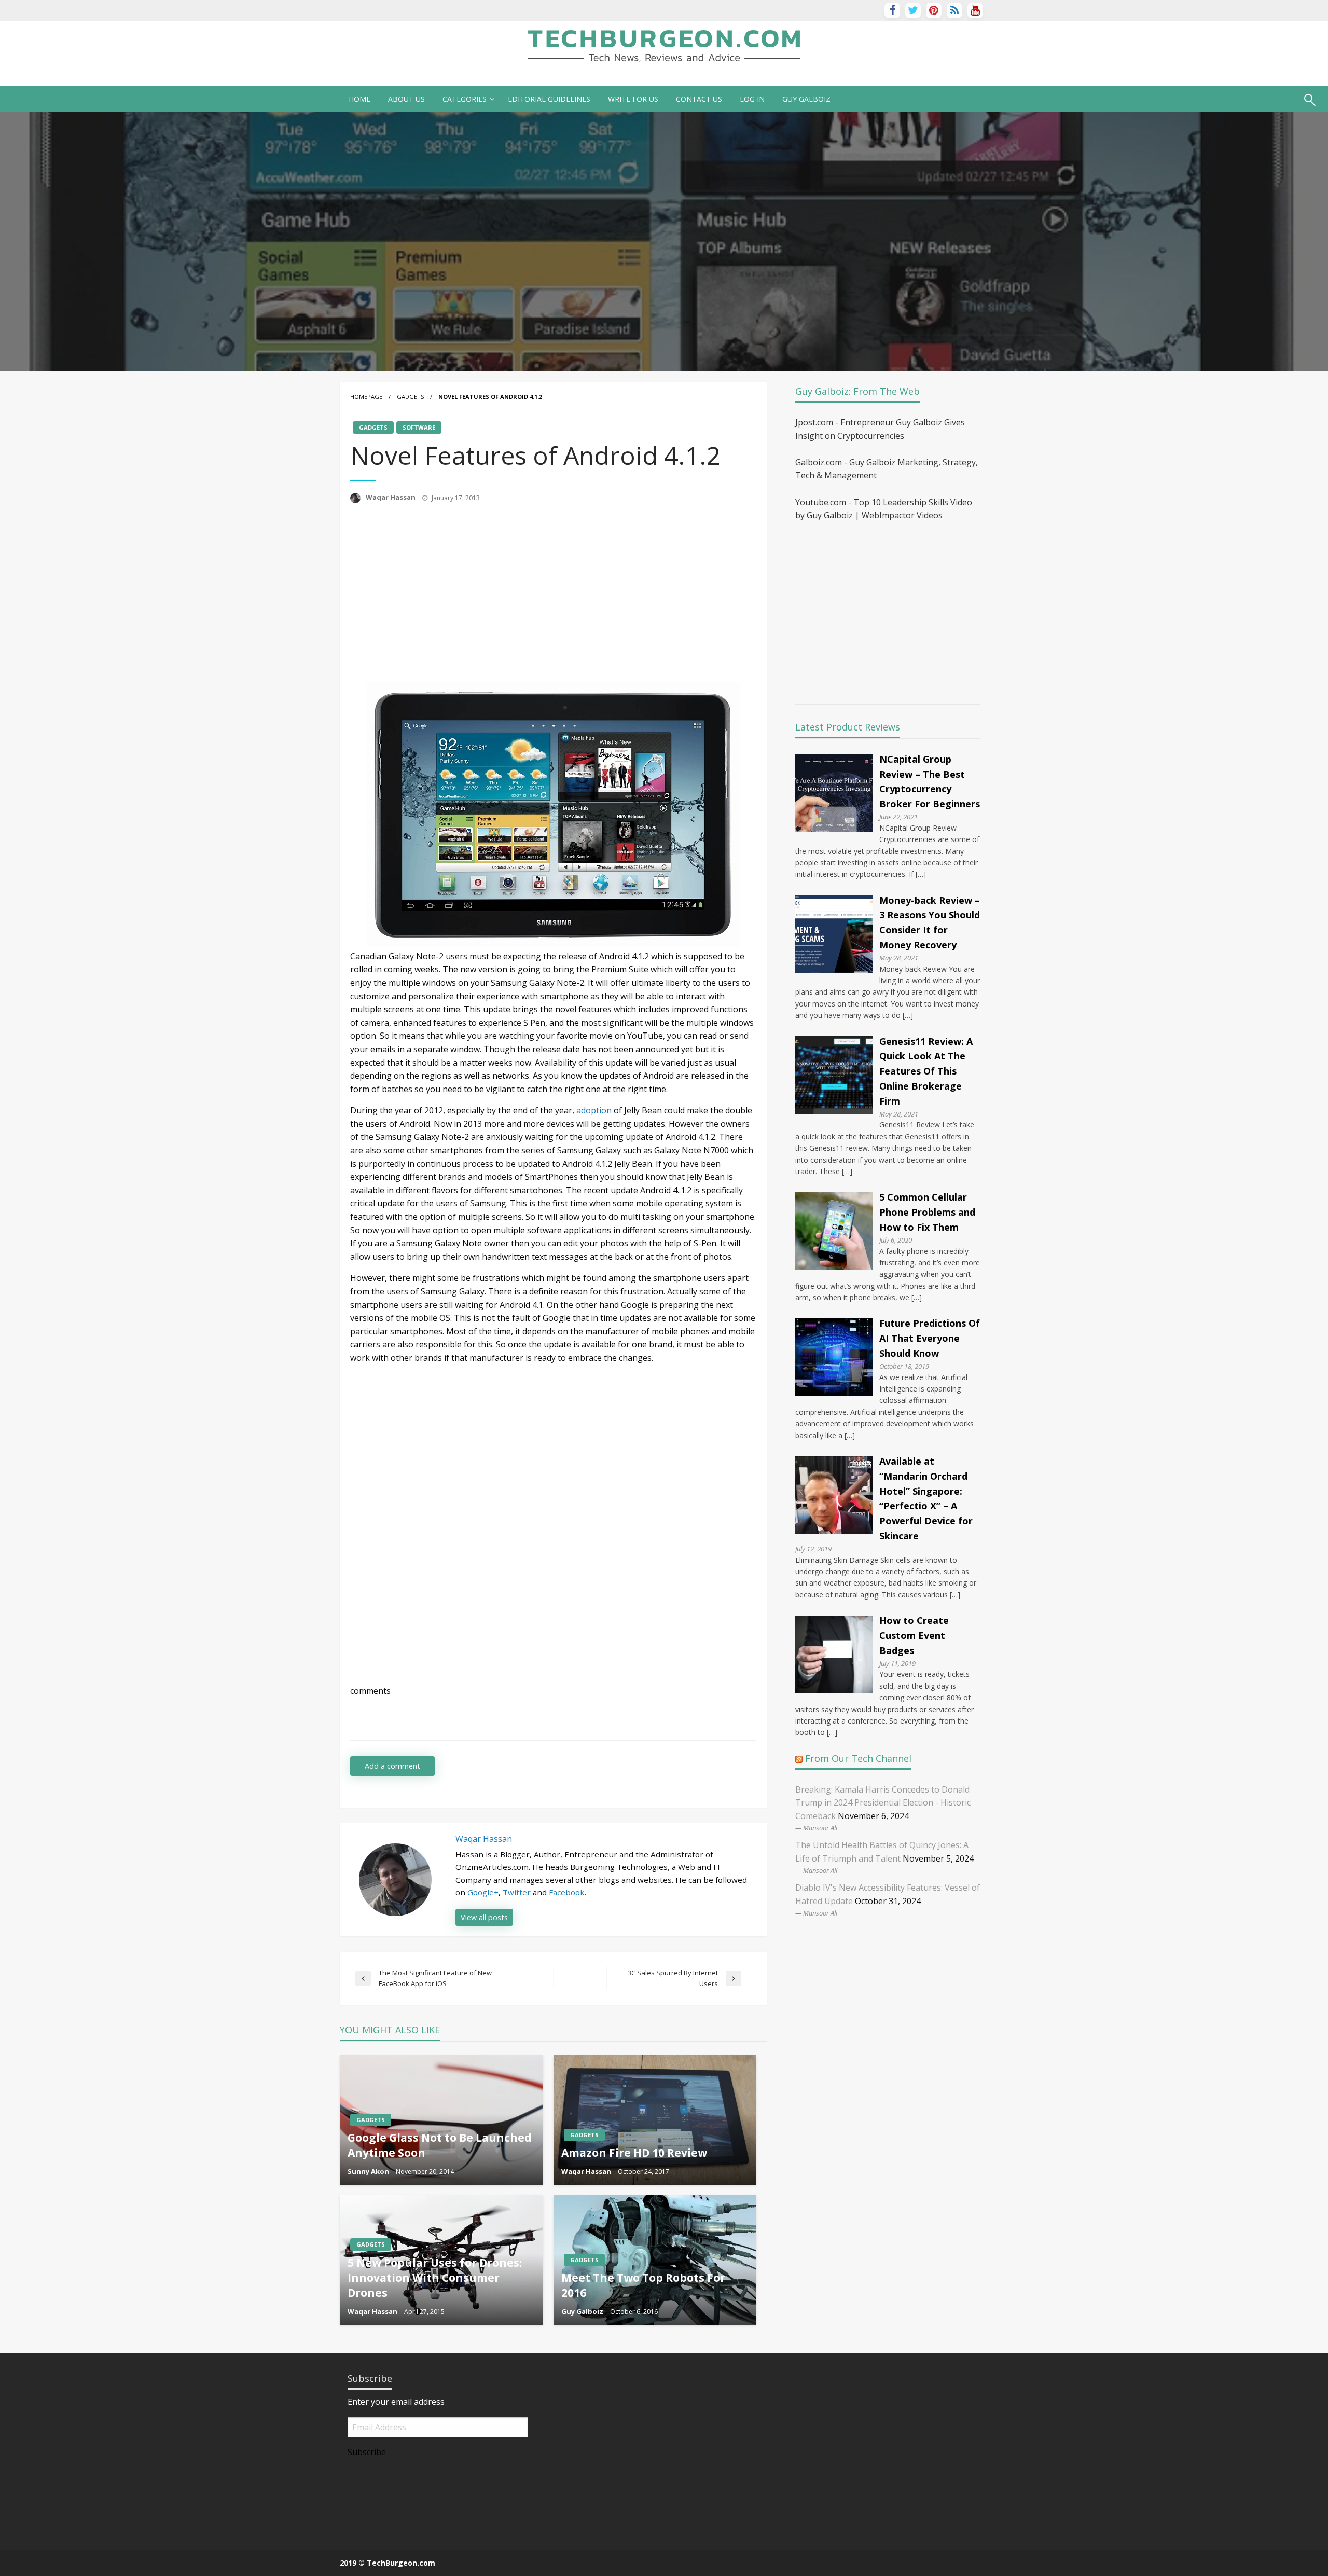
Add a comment (392, 1766)
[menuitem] (359, 99)
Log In (752, 99)
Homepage (366, 397)
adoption (594, 1110)
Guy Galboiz (583, 2311)
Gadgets (410, 397)
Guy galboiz (806, 99)
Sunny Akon (369, 2171)
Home (359, 99)
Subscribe (367, 2452)
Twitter (517, 1892)
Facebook (567, 1892)
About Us (406, 99)
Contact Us (699, 99)
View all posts (484, 1917)
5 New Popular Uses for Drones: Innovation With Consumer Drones (435, 2278)
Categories (465, 99)
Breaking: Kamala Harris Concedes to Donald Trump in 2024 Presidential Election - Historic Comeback (883, 1803)
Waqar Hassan (391, 497)
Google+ (483, 1892)
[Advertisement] (437, 602)
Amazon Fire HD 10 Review (634, 2153)
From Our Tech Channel (858, 1758)
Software (419, 427)
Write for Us (633, 99)
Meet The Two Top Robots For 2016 (643, 2285)
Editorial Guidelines (549, 99)
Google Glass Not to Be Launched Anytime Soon (440, 2145)
